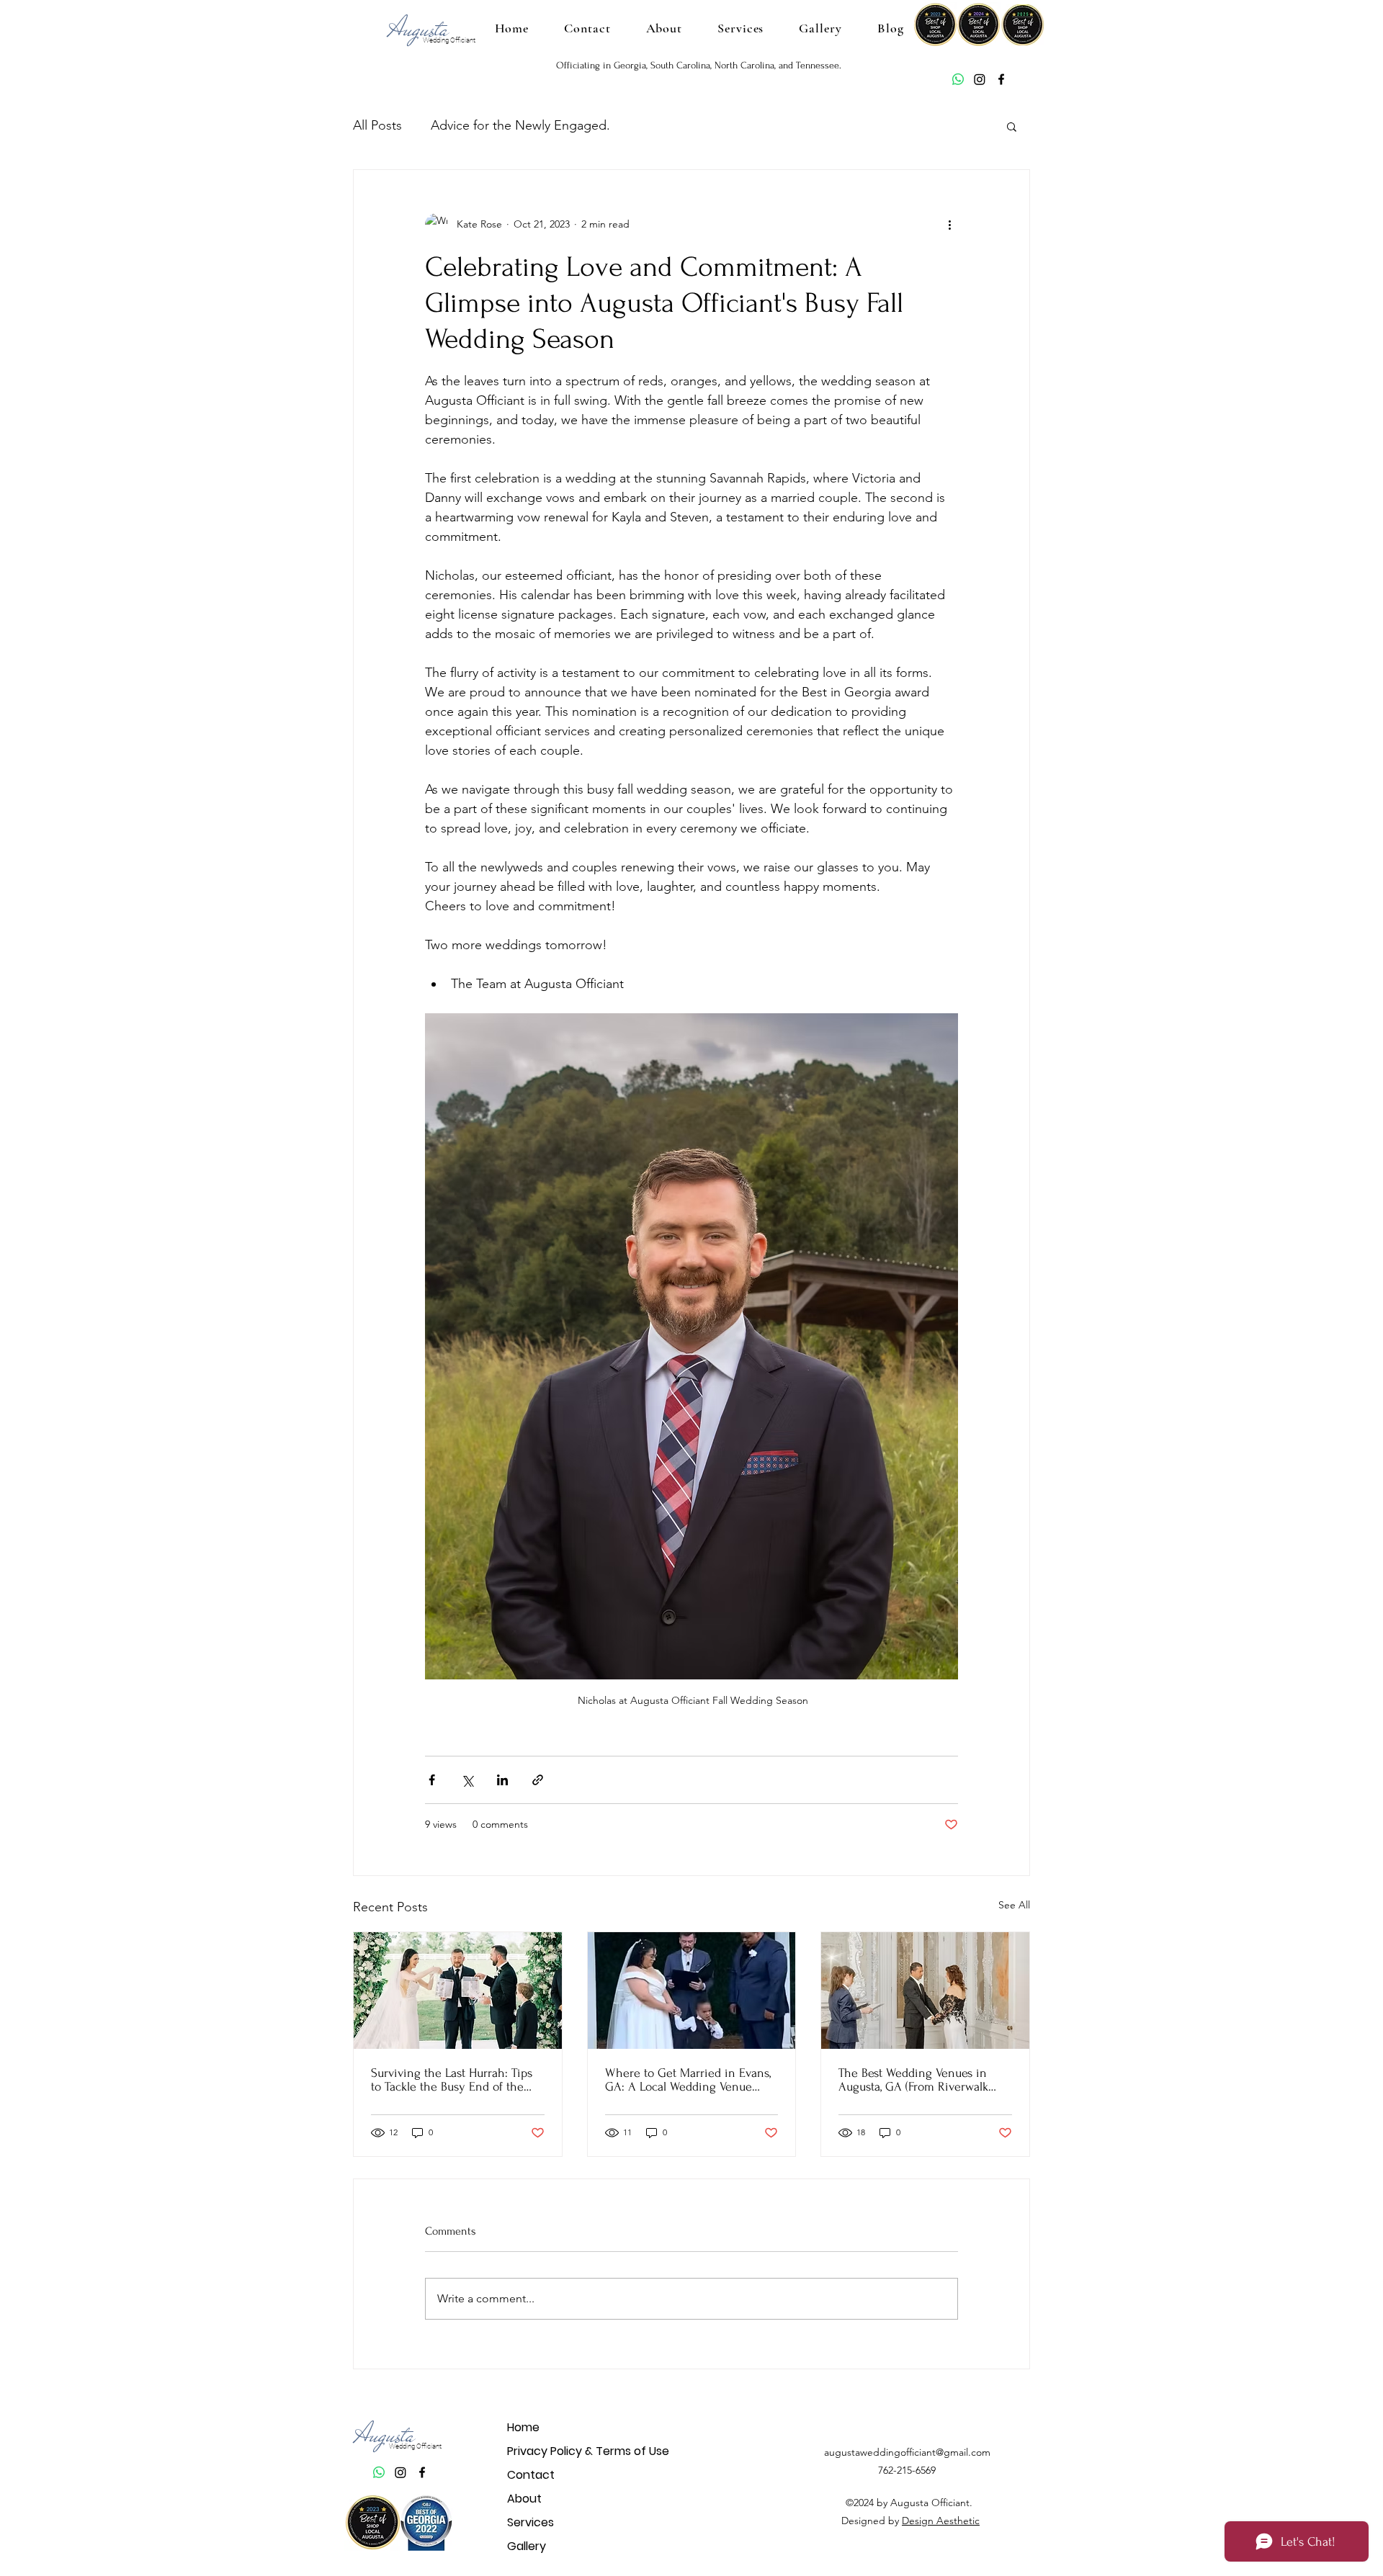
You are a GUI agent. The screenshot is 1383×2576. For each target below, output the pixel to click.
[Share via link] (538, 1780)
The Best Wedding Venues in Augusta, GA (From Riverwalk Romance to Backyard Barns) (913, 2080)
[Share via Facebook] (432, 1780)
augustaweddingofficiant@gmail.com (907, 2452)
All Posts (377, 125)
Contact (531, 2475)
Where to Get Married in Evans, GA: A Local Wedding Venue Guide (688, 2080)
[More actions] (949, 225)
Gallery (527, 2546)
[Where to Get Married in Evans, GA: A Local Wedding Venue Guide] (692, 1991)
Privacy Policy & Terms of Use (558, 2451)
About (524, 2499)
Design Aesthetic (941, 2521)
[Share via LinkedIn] (502, 1780)
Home (523, 2427)
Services (531, 2522)
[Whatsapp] (958, 79)
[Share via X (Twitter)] (467, 1780)
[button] (1012, 126)
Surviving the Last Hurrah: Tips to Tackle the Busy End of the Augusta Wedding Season (452, 2080)
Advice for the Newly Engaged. (520, 125)
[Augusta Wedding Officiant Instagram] (980, 79)
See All (1014, 1905)
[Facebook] (1001, 79)
